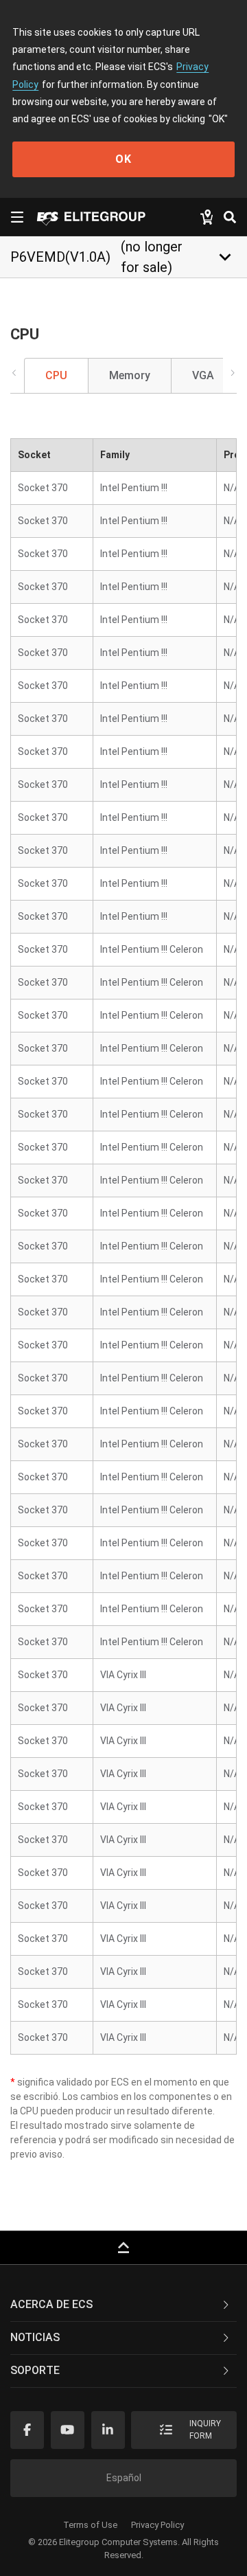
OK (123, 159)
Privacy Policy (157, 2525)
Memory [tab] (130, 375)
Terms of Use (90, 2525)
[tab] (123, 2305)
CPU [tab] (56, 375)
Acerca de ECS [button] (51, 2304)
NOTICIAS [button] (35, 2337)
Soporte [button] (35, 2370)
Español (124, 2478)
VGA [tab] (203, 375)
